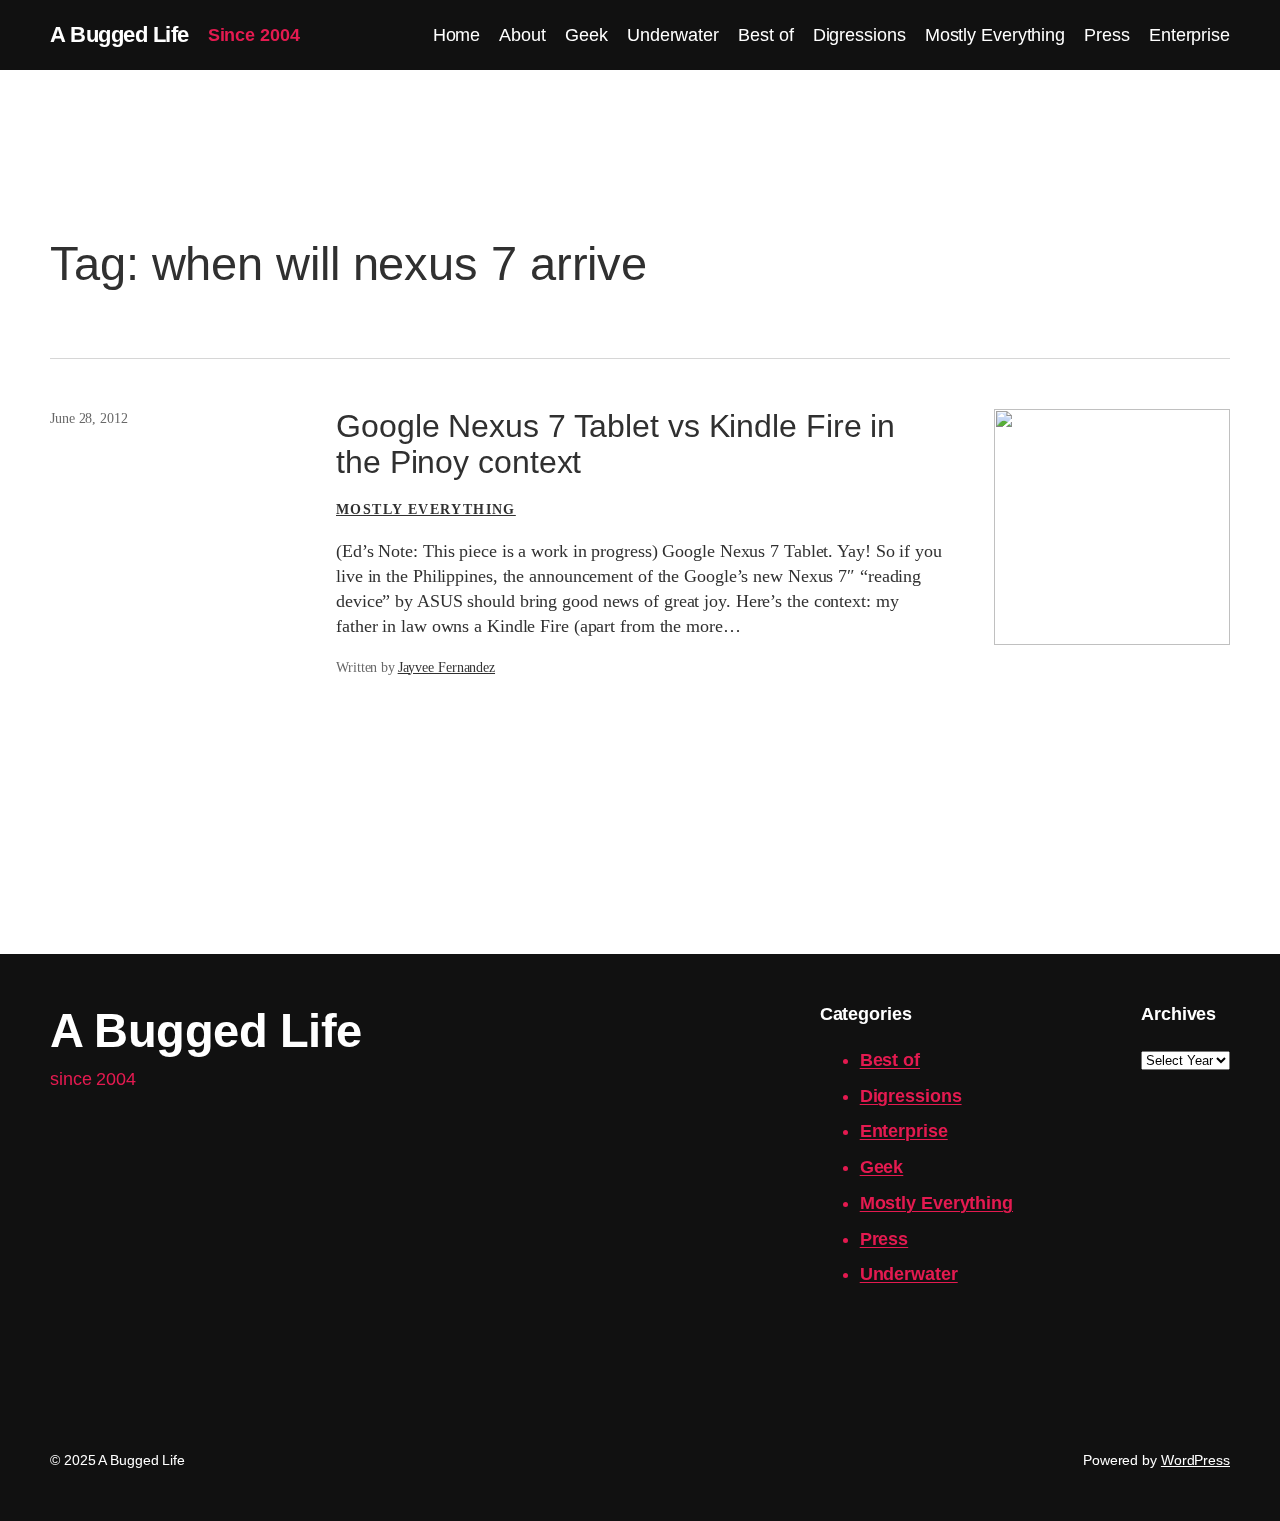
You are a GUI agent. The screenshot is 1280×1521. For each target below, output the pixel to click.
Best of (890, 1060)
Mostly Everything (426, 509)
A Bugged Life (119, 34)
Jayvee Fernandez (446, 667)
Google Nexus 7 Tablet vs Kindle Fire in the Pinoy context (615, 444)
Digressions (911, 1096)
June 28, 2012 (89, 418)
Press (884, 1239)
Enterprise (904, 1131)
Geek (882, 1167)
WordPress (1195, 1460)
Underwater (909, 1274)
